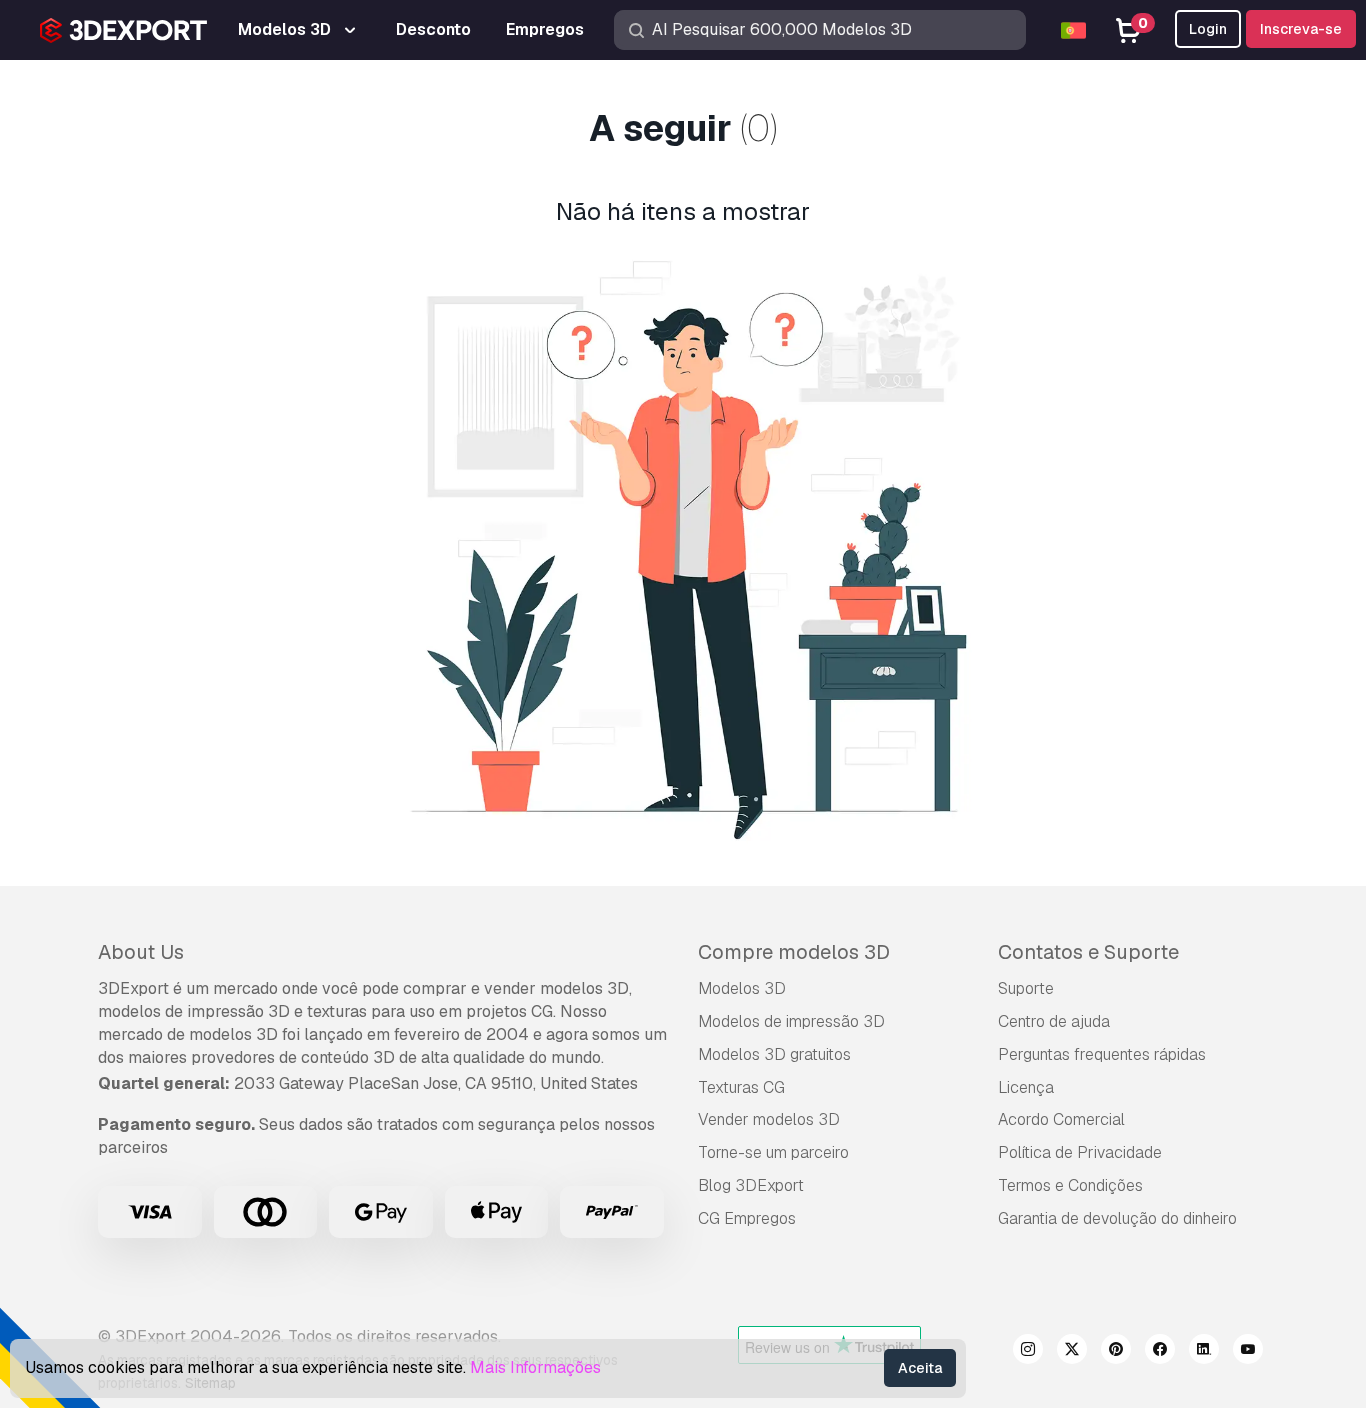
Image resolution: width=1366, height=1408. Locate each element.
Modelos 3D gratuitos (774, 1054)
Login (1208, 29)
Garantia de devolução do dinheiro (1117, 1218)
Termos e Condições (1070, 1185)
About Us (141, 952)
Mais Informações (535, 1367)
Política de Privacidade (1080, 1152)
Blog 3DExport (751, 1185)
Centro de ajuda (1054, 1021)
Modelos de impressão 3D (791, 1021)
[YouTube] (1248, 1352)
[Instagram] (1028, 1352)
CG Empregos (747, 1218)
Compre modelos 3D (794, 952)
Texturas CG (741, 1087)
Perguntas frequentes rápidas (1102, 1054)
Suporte (1026, 988)
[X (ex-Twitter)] (1072, 1352)
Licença (1026, 1087)
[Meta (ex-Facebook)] (1160, 1352)
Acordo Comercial (1061, 1119)
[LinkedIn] (1204, 1352)
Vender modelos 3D (769, 1119)
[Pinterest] (1116, 1352)
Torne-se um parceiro (773, 1152)
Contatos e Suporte (1088, 952)
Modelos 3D (742, 988)
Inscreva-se (1301, 29)
